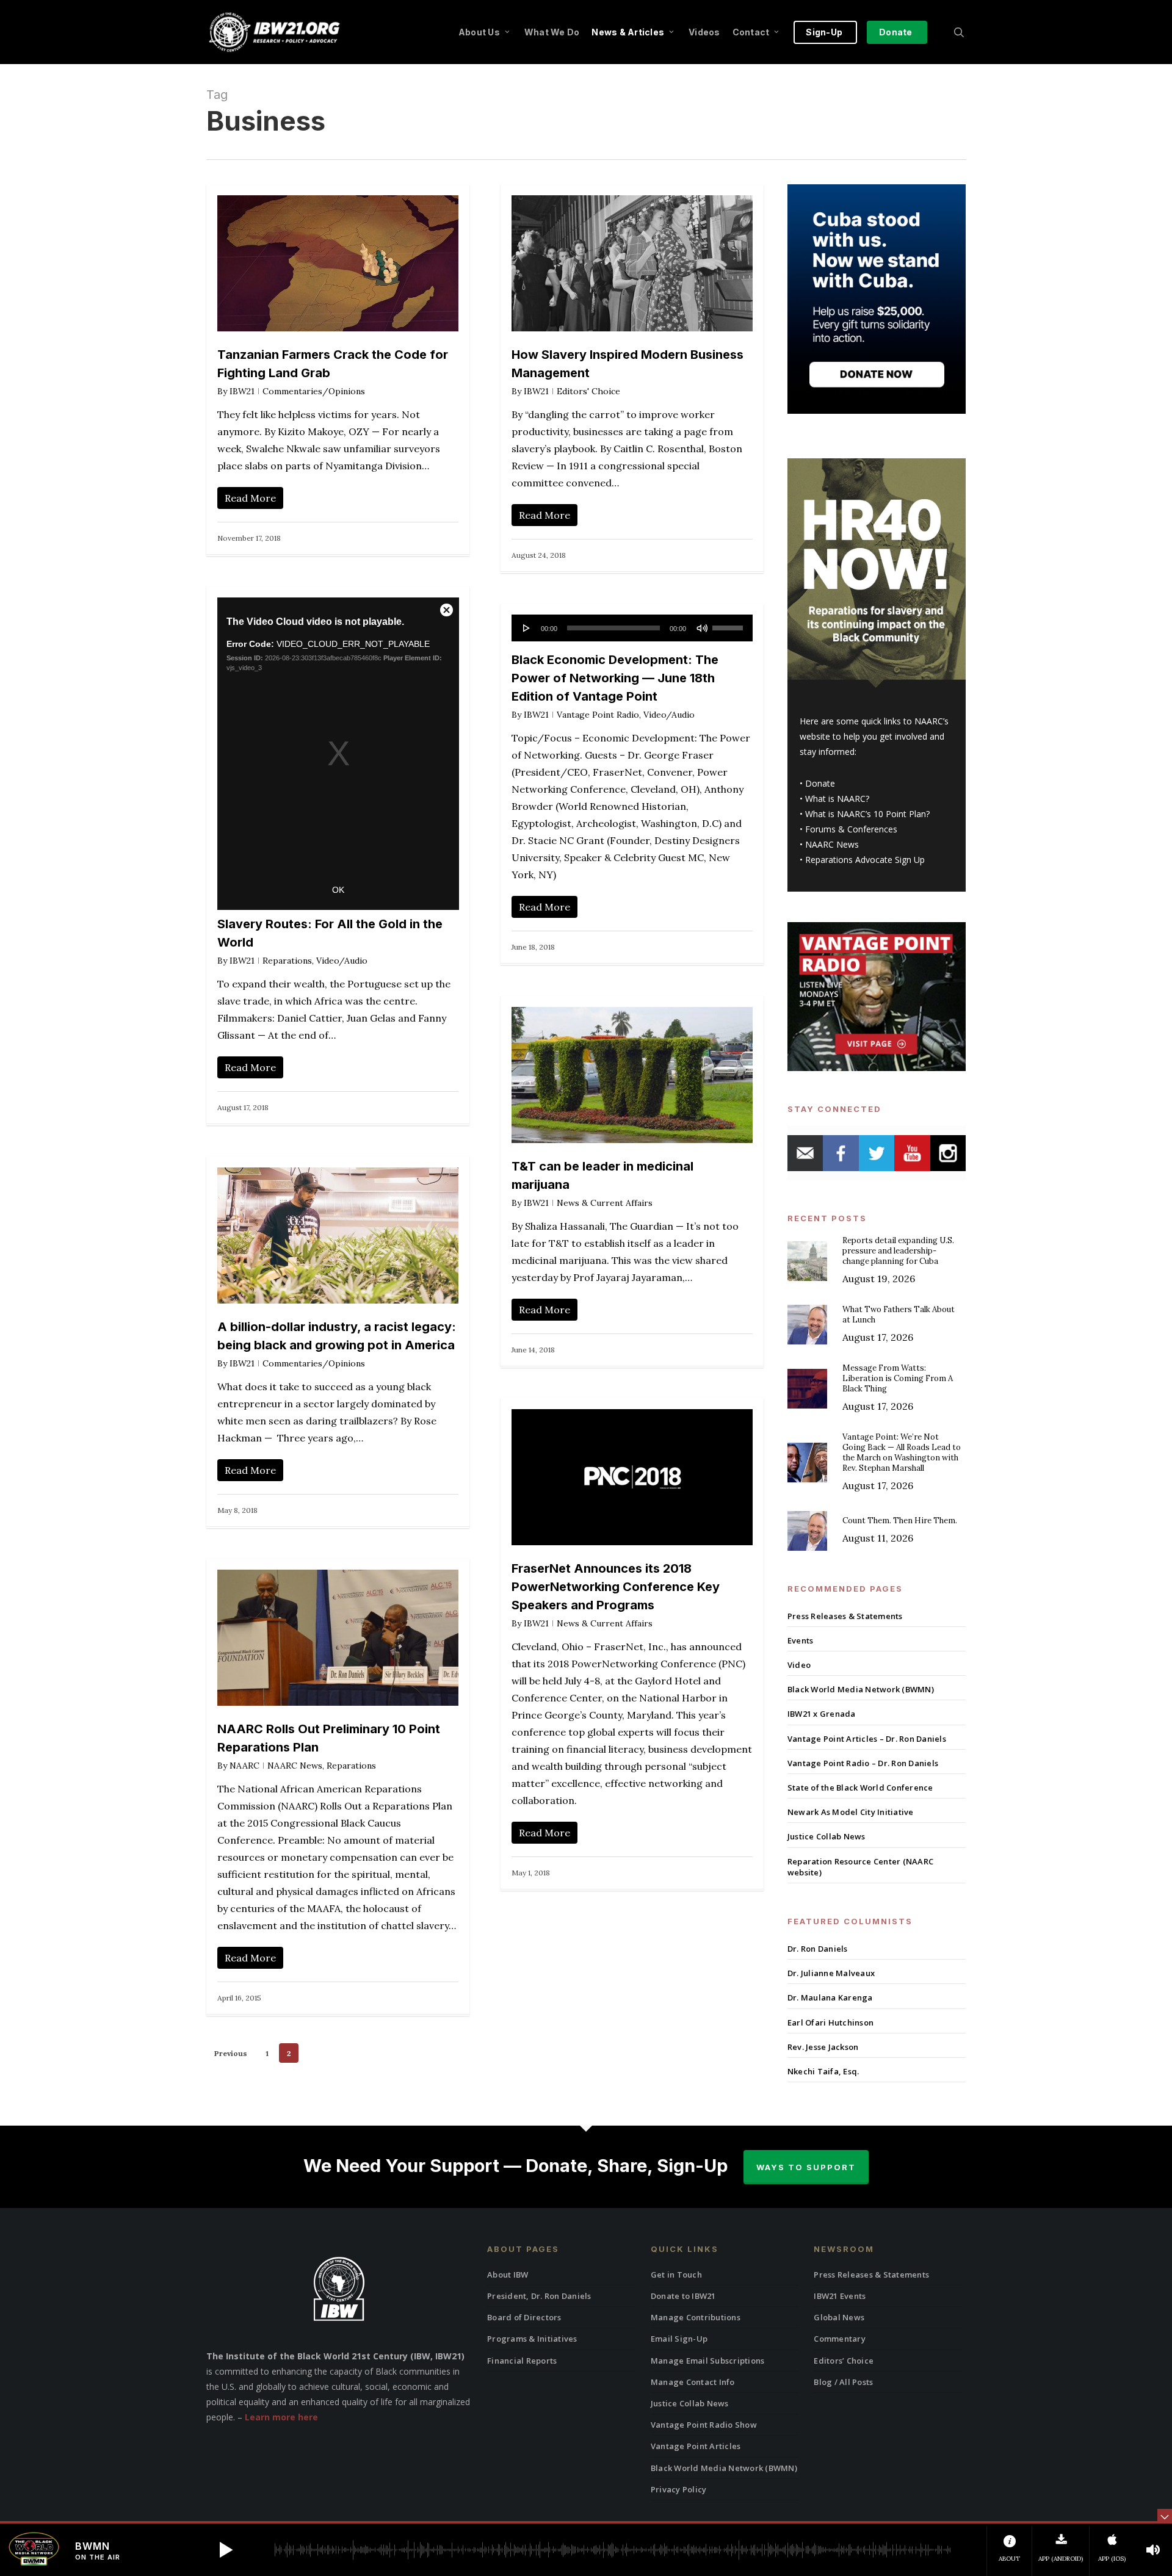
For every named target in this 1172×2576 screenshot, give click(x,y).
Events (801, 1640)
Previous (231, 2053)
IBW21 (242, 391)
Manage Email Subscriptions (708, 2361)
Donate (820, 783)
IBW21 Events (840, 2296)
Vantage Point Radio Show (704, 2425)
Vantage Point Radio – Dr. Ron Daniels (863, 1763)
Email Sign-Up (679, 2339)
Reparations (287, 961)
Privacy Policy (679, 2489)
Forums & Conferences (851, 829)
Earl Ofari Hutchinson (830, 2022)
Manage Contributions (696, 2317)
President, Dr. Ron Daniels (539, 2296)
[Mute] (702, 628)
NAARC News (295, 1766)
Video (799, 1665)
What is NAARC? (837, 799)
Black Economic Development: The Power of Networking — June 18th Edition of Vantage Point (615, 678)
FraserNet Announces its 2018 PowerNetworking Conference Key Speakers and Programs (616, 1587)
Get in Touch (676, 2275)
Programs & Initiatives (532, 2339)
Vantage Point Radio (598, 715)
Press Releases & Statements (845, 1616)
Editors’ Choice (844, 2361)
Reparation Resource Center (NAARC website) (860, 1867)
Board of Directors (524, 2317)
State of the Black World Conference (860, 1788)
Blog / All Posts (843, 2382)
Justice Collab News (827, 1836)
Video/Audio (342, 961)
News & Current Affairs (605, 1203)
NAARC (244, 1766)
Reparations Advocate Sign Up (865, 860)
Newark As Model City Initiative (851, 1812)
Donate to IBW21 (683, 2296)
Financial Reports (522, 2361)
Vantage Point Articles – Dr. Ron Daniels (867, 1739)
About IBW (508, 2275)
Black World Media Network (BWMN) (861, 1689)
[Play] (527, 628)
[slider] (729, 624)
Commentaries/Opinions (314, 391)
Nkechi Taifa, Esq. (823, 2071)
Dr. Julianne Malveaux (831, 1973)
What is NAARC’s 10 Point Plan (866, 814)
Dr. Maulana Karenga (830, 1997)
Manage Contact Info (693, 2382)
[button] (226, 2550)
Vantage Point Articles (696, 2446)
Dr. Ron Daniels (818, 1949)
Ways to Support (806, 2167)
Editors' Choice (588, 391)
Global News (839, 2317)
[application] (632, 628)
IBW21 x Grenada (822, 1714)
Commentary (840, 2339)
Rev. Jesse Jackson (823, 2047)
